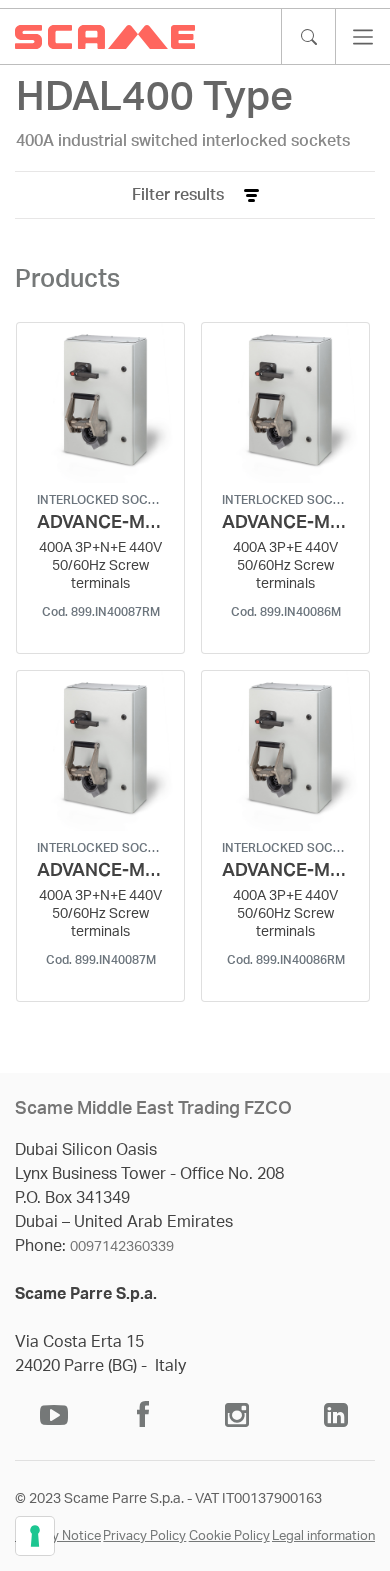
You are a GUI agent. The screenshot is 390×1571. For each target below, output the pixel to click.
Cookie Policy (229, 1536)
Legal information (323, 1536)
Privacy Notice (58, 1536)
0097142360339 (122, 1247)
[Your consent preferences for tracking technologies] (35, 1536)
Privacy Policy (144, 1536)
